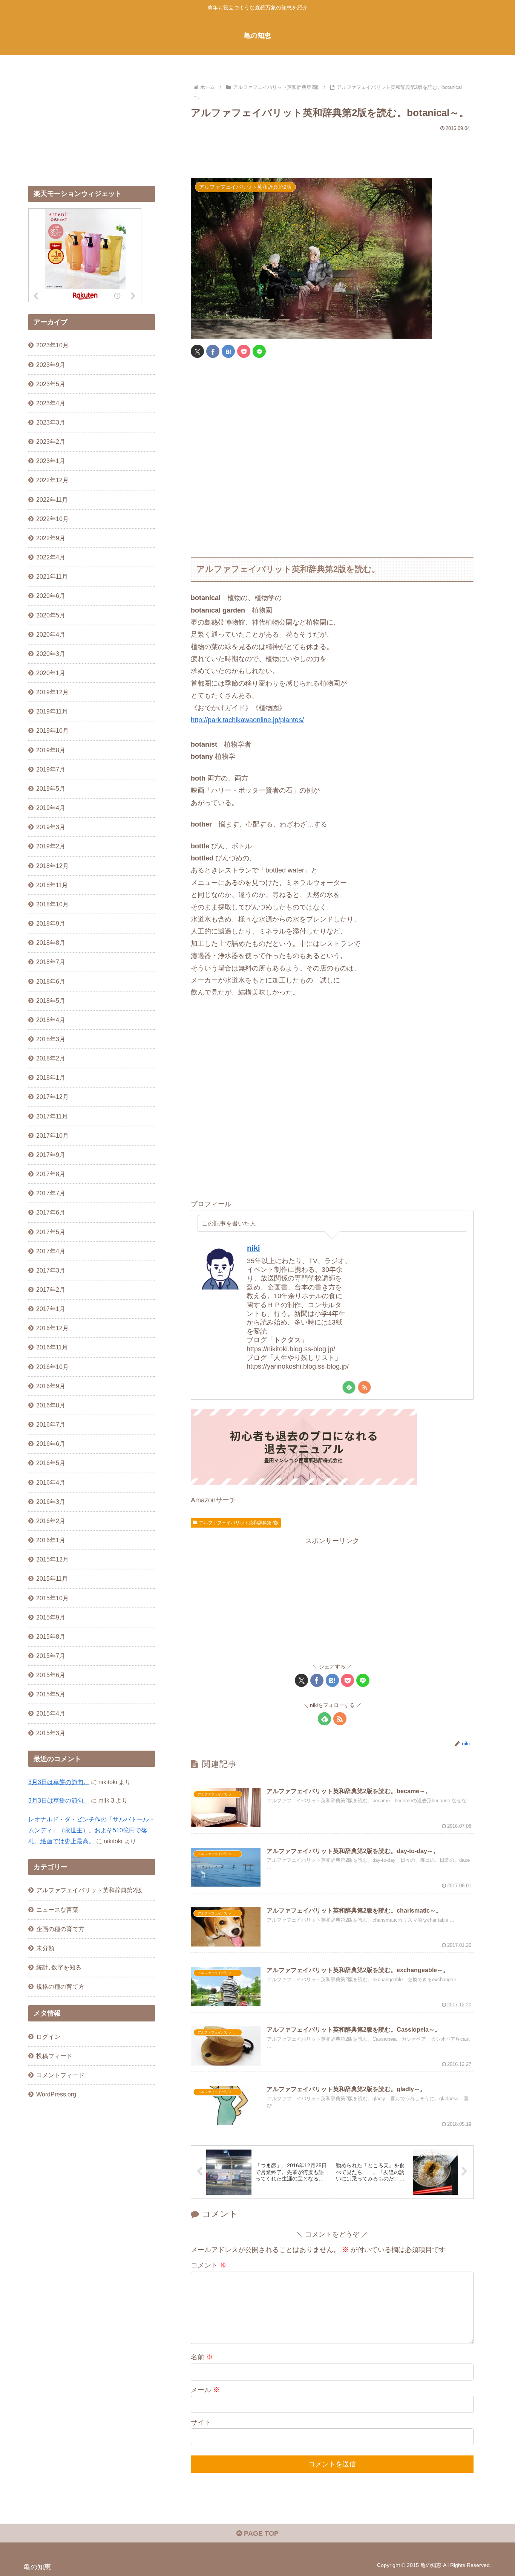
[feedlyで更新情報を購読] (349, 1387)
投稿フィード (54, 2056)
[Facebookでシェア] (213, 351)
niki (254, 1248)
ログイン (48, 2037)
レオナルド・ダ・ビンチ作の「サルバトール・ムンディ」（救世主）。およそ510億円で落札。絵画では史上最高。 (92, 1830)
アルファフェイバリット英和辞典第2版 (239, 1523)
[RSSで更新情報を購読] (364, 1387)
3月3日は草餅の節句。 (59, 1782)
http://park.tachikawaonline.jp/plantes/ (247, 720)
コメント (209, 2265)
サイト (201, 2422)
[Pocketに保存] (244, 351)
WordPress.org (56, 2094)
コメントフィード (60, 2075)
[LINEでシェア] (259, 351)
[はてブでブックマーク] (228, 351)
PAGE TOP (260, 2533)
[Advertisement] (332, 151)
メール (205, 2390)
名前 (202, 2357)
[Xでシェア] (197, 351)
